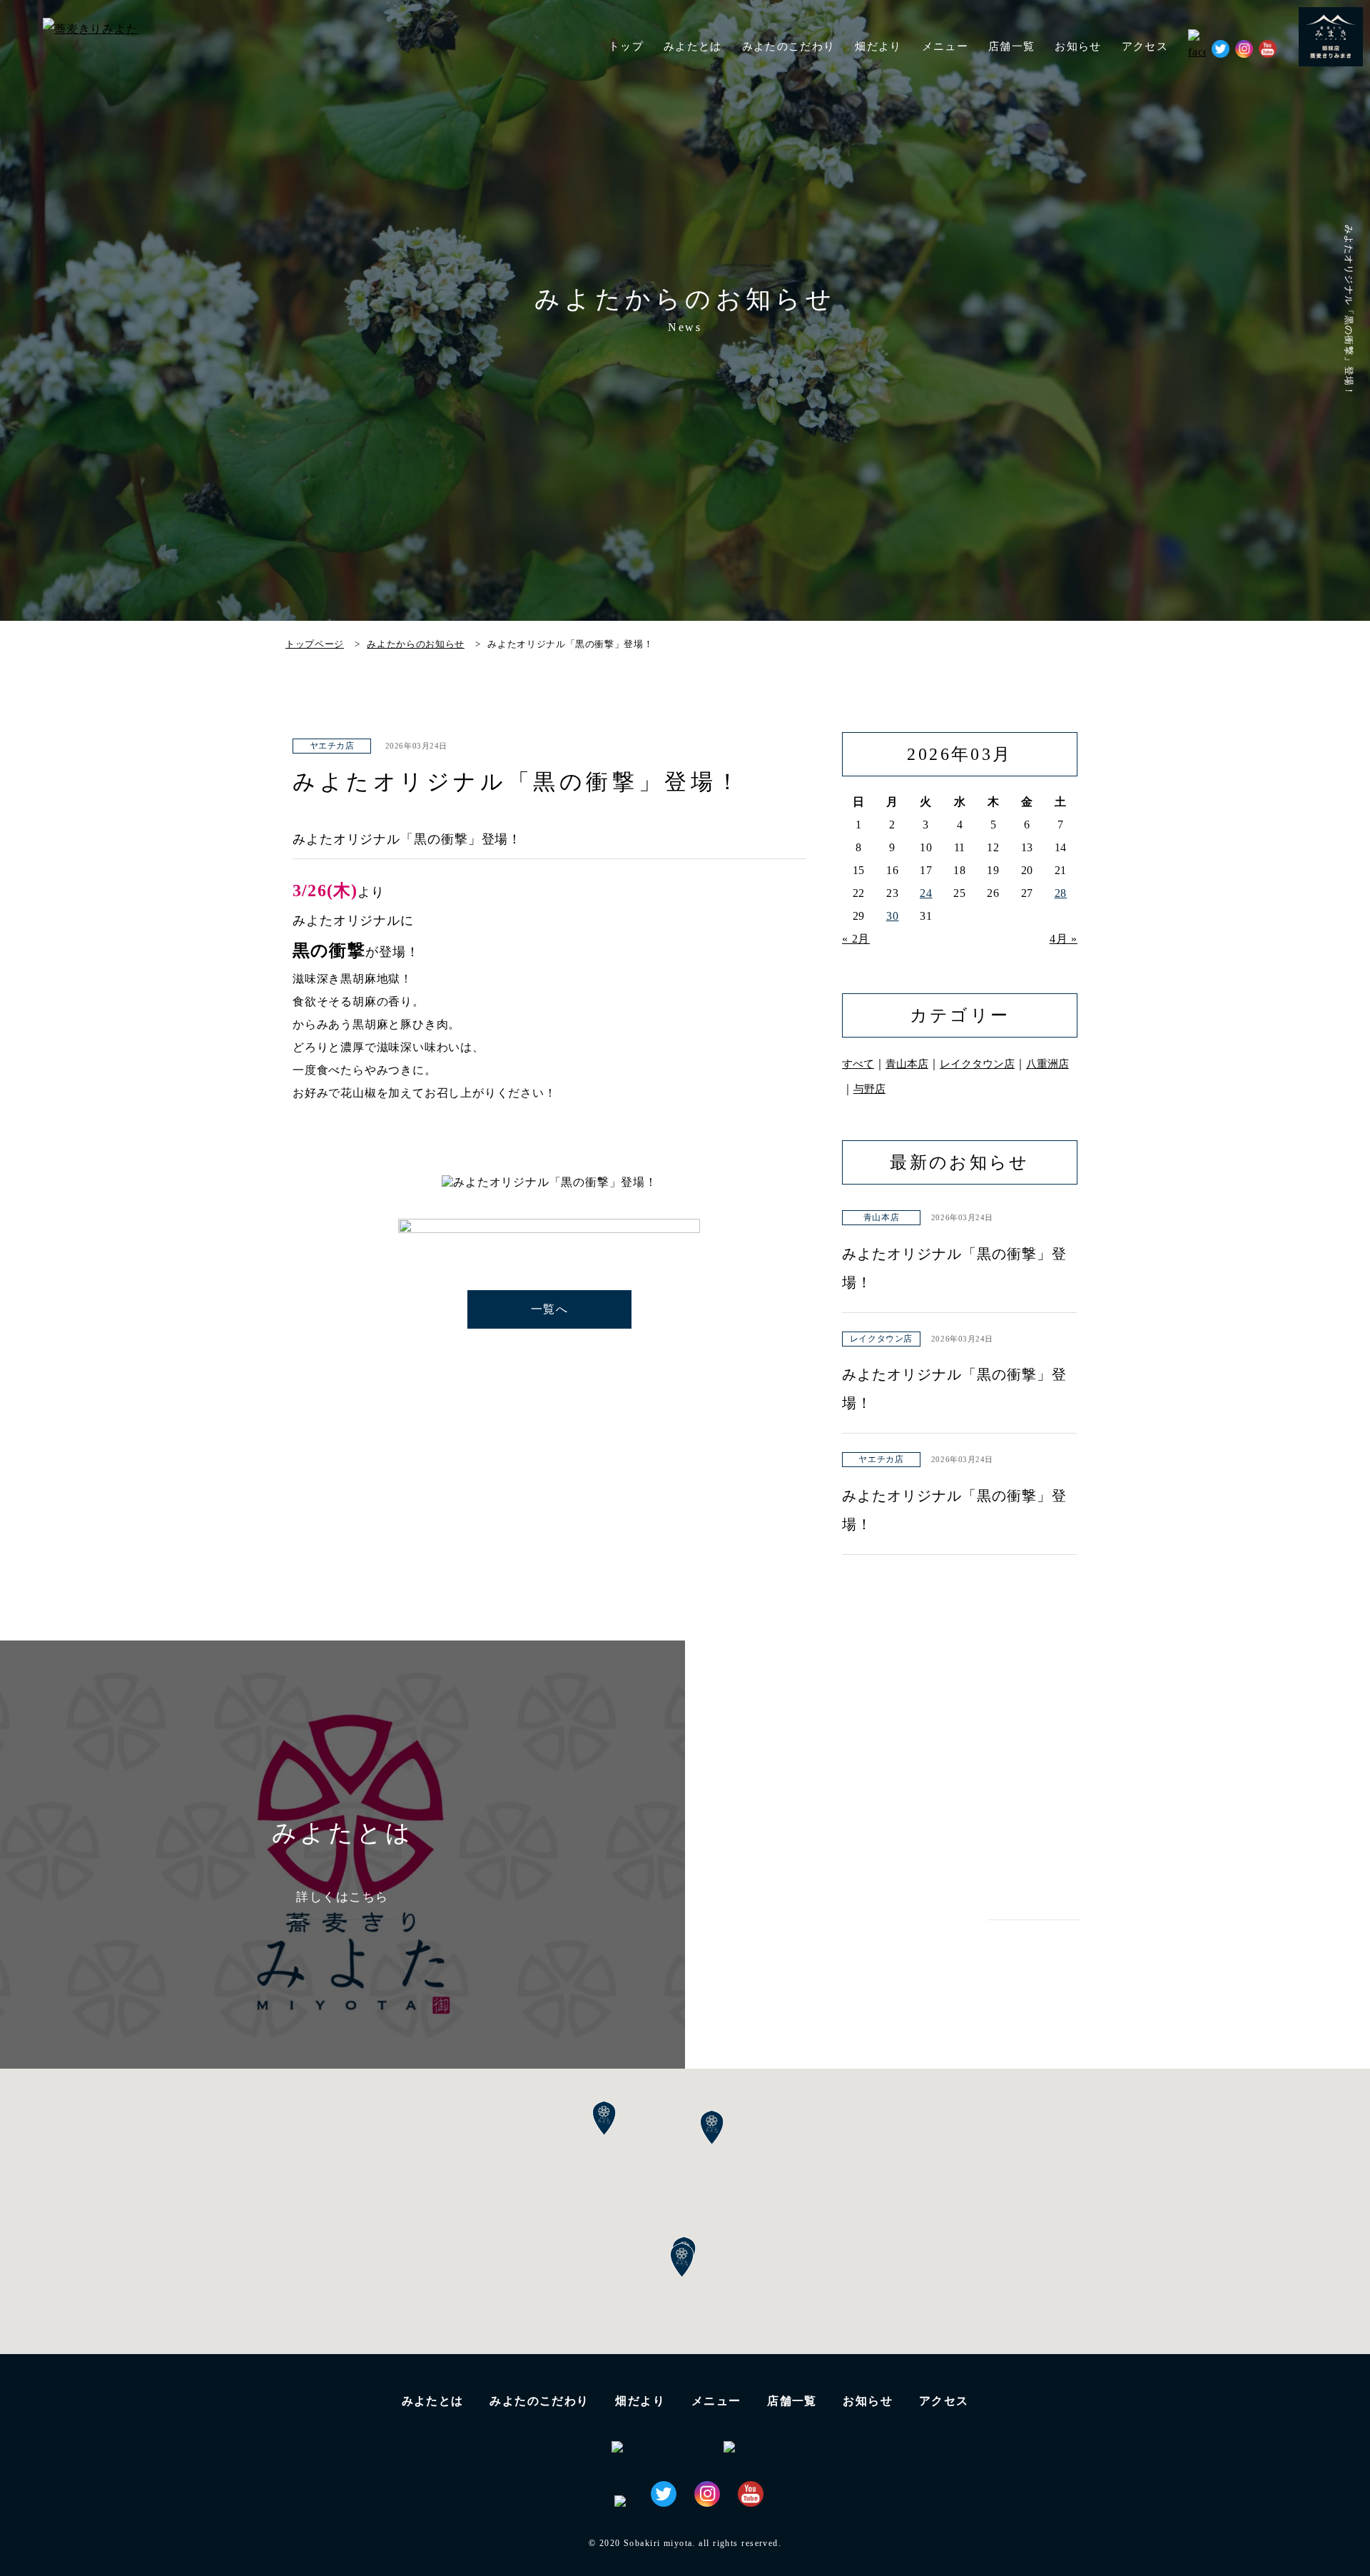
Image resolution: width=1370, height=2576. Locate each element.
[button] (682, 2261)
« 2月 (856, 939)
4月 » (1064, 939)
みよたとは (693, 46)
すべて (858, 1064)
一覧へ (549, 1309)
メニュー (716, 2401)
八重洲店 (1047, 1064)
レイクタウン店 (977, 1064)
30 (893, 916)
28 (1061, 893)
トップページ (315, 644)
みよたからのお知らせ (416, 644)
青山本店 (907, 1064)
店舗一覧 (792, 2401)
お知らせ (1078, 46)
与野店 (869, 1089)
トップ (626, 46)
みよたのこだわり (789, 46)
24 (926, 893)
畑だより (878, 46)
